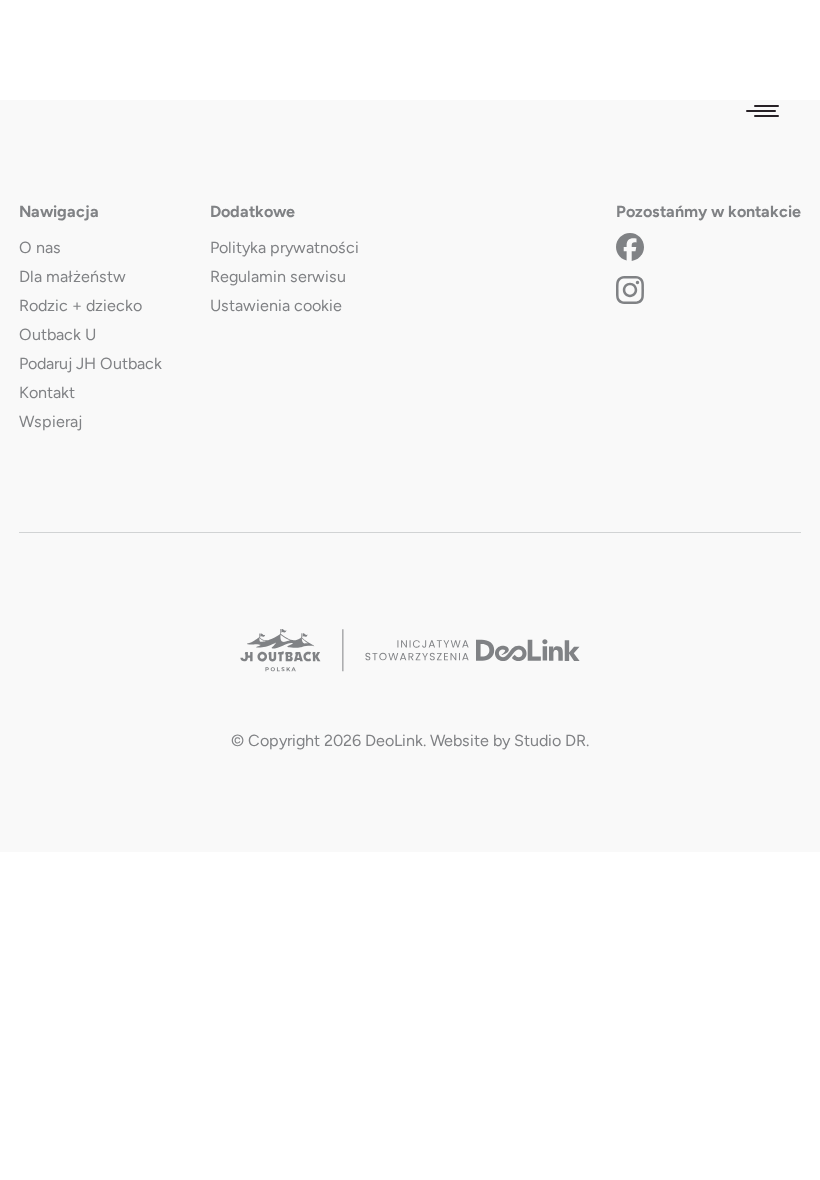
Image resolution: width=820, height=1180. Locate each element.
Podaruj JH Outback (90, 363)
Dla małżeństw (72, 276)
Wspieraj (50, 421)
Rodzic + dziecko (80, 305)
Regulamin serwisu (278, 276)
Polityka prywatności (284, 247)
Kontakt (47, 392)
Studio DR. (551, 740)
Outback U (57, 334)
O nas (40, 247)
